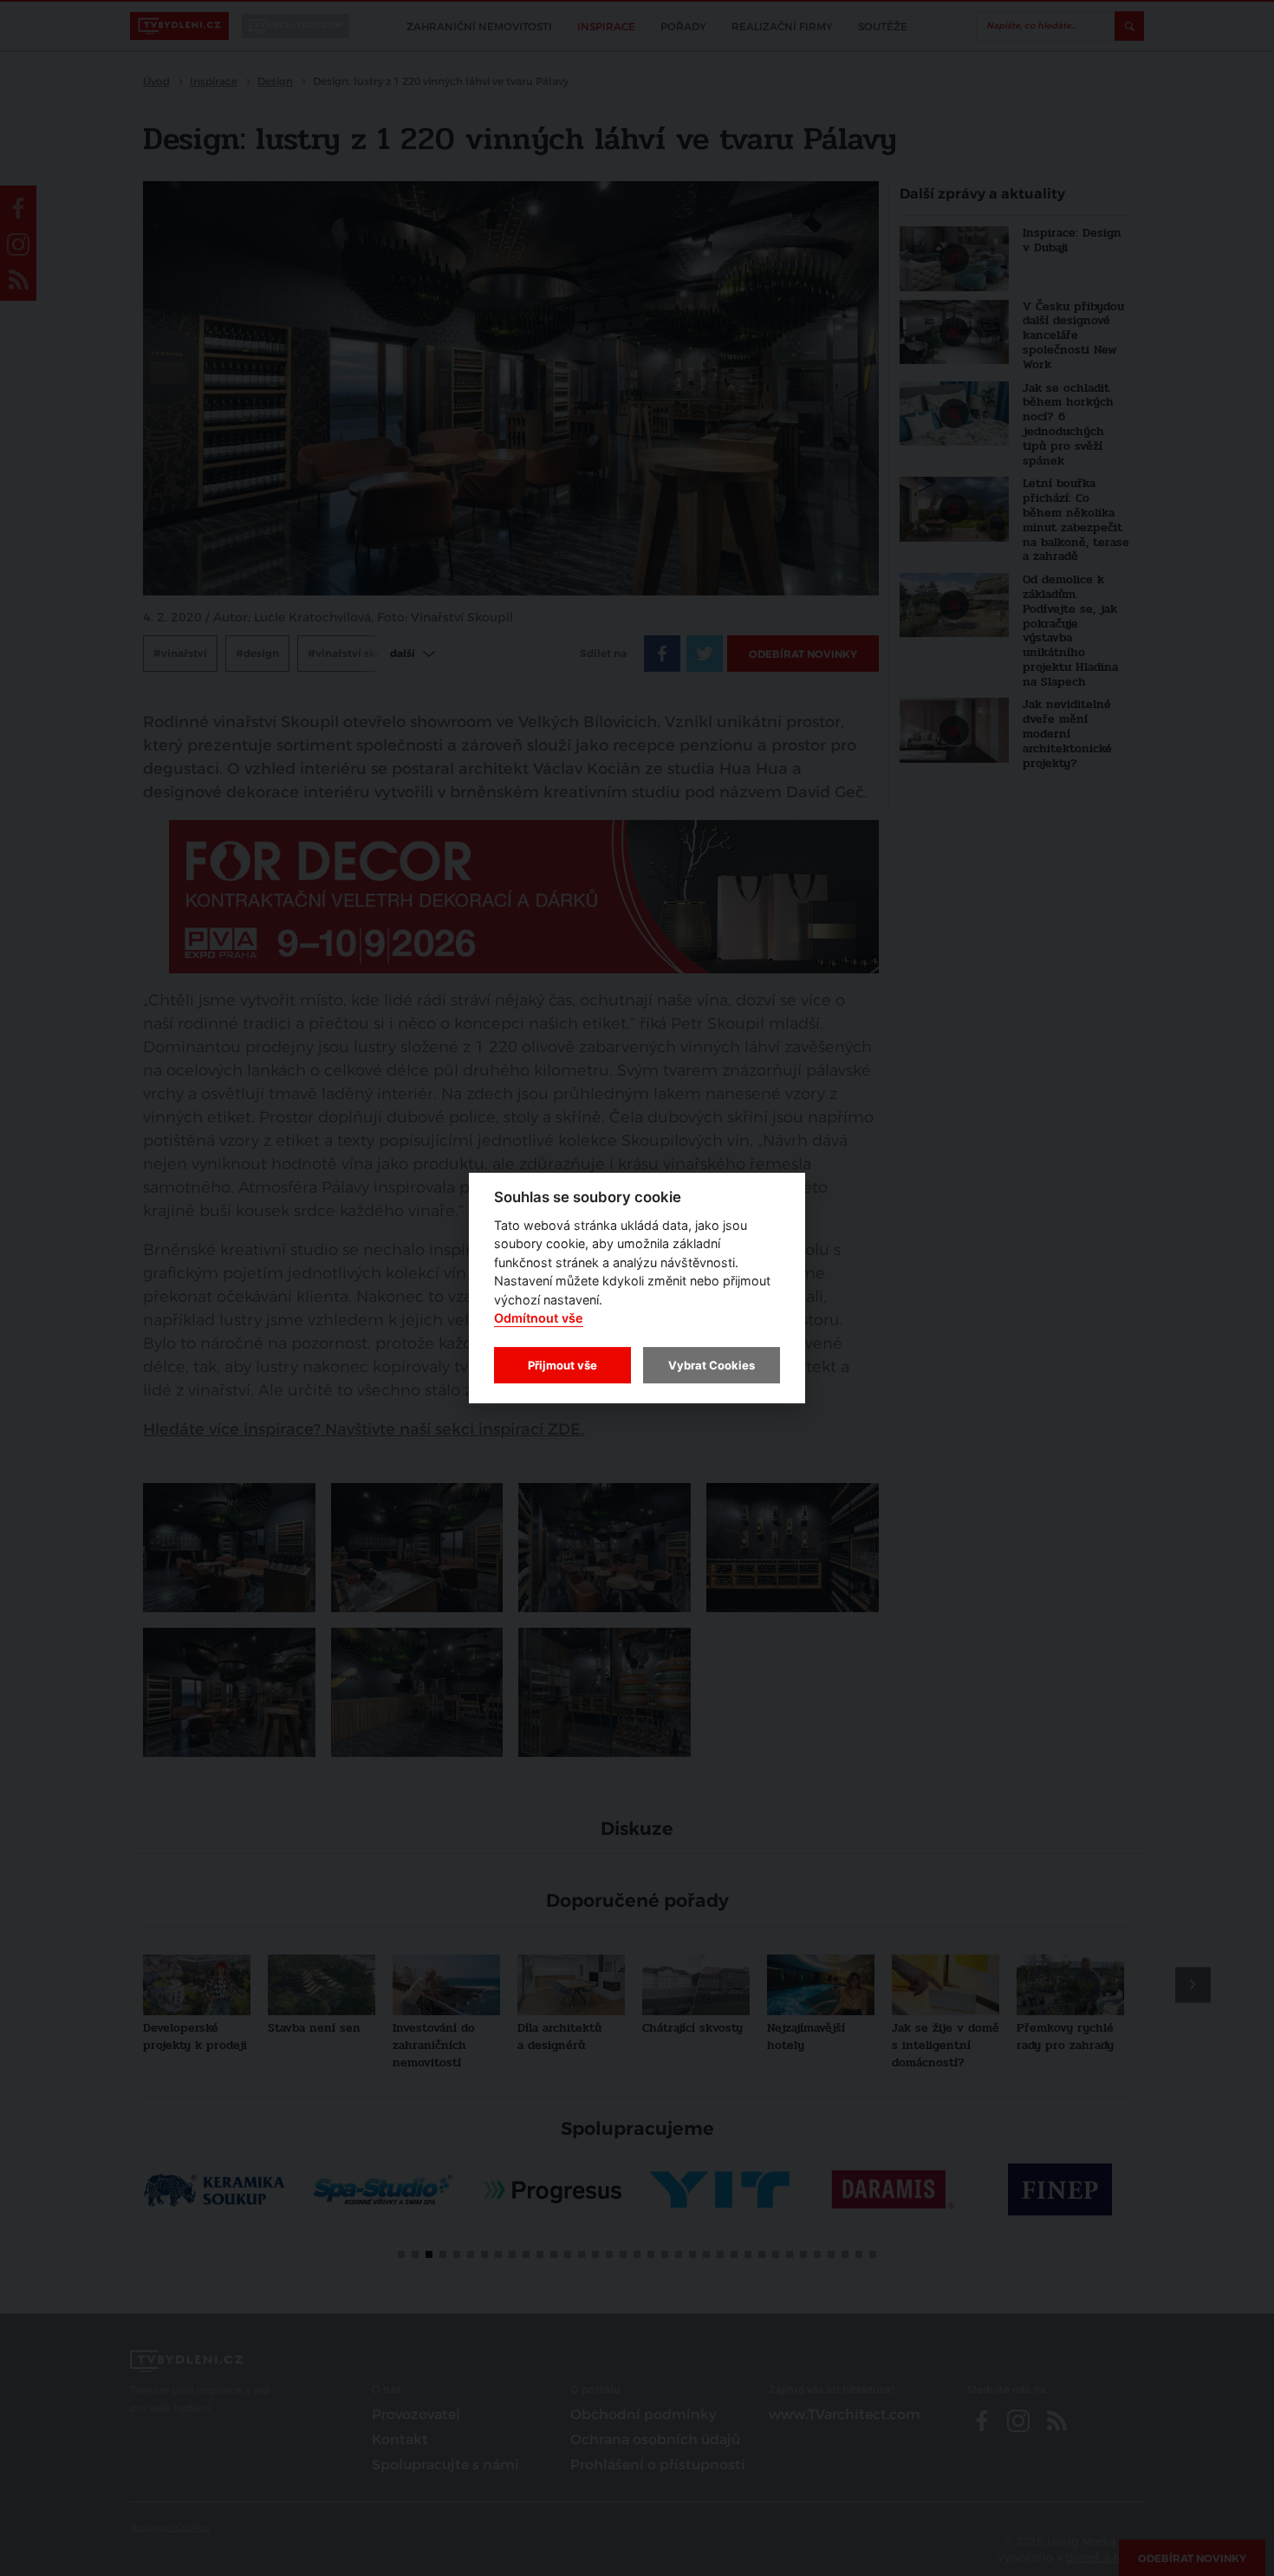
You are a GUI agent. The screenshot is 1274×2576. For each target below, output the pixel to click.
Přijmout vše (562, 1365)
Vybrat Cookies (712, 1365)
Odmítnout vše (539, 1319)
